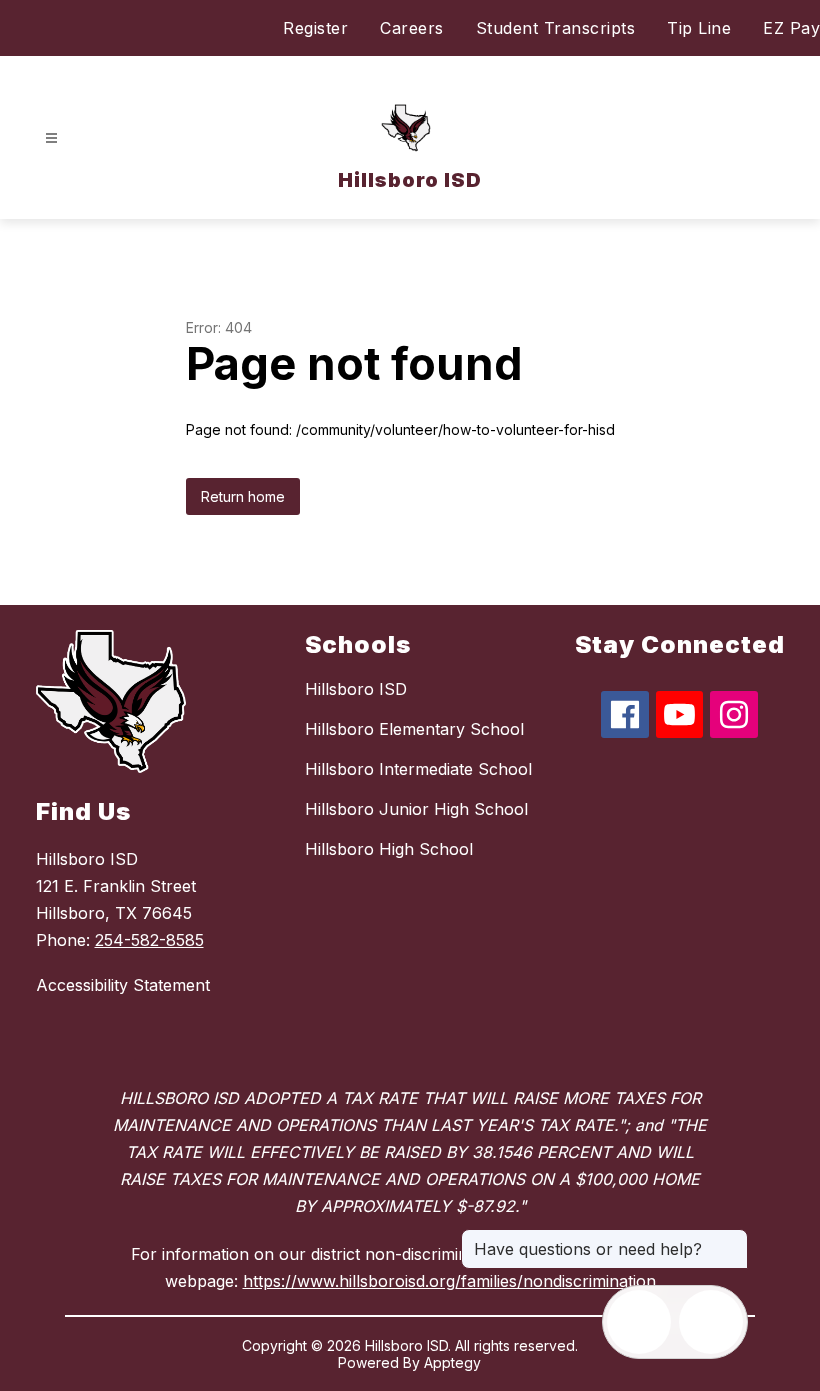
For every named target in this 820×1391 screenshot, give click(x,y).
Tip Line (699, 28)
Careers (412, 28)
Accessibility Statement (123, 985)
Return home (243, 496)
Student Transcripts (556, 28)
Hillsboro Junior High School (416, 809)
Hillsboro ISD (356, 689)
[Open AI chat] (711, 1322)
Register (315, 28)
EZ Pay (791, 28)
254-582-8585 (149, 940)
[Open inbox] (639, 1322)
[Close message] (732, 1239)
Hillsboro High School (389, 849)
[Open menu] (51, 138)
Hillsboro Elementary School (414, 729)
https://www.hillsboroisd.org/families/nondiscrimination (449, 1281)
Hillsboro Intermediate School (418, 769)
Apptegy (452, 1362)
